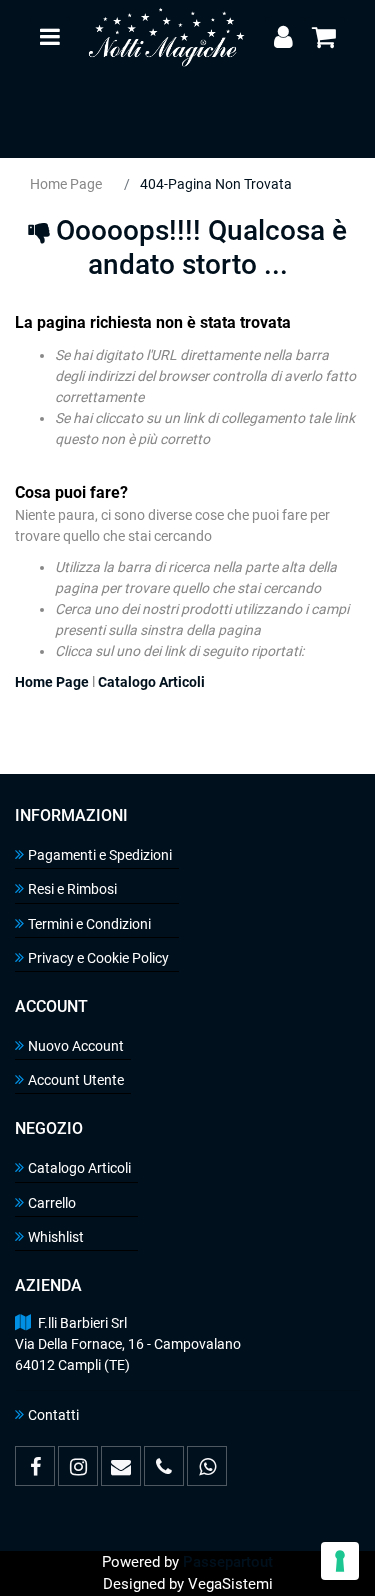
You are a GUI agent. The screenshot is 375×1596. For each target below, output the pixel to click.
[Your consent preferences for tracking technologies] (340, 1561)
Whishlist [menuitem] (56, 1237)
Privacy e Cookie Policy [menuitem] (98, 958)
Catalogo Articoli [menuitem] (79, 1168)
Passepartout (228, 1562)
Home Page (66, 184)
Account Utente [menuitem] (76, 1080)
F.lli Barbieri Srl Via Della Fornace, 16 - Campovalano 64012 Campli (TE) (128, 1344)
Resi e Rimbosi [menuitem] (72, 889)
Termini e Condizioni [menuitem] (89, 924)
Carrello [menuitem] (52, 1203)
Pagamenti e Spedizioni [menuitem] (100, 855)
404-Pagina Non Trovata (216, 184)
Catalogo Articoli (151, 682)
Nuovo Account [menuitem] (76, 1046)
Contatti (53, 1415)
